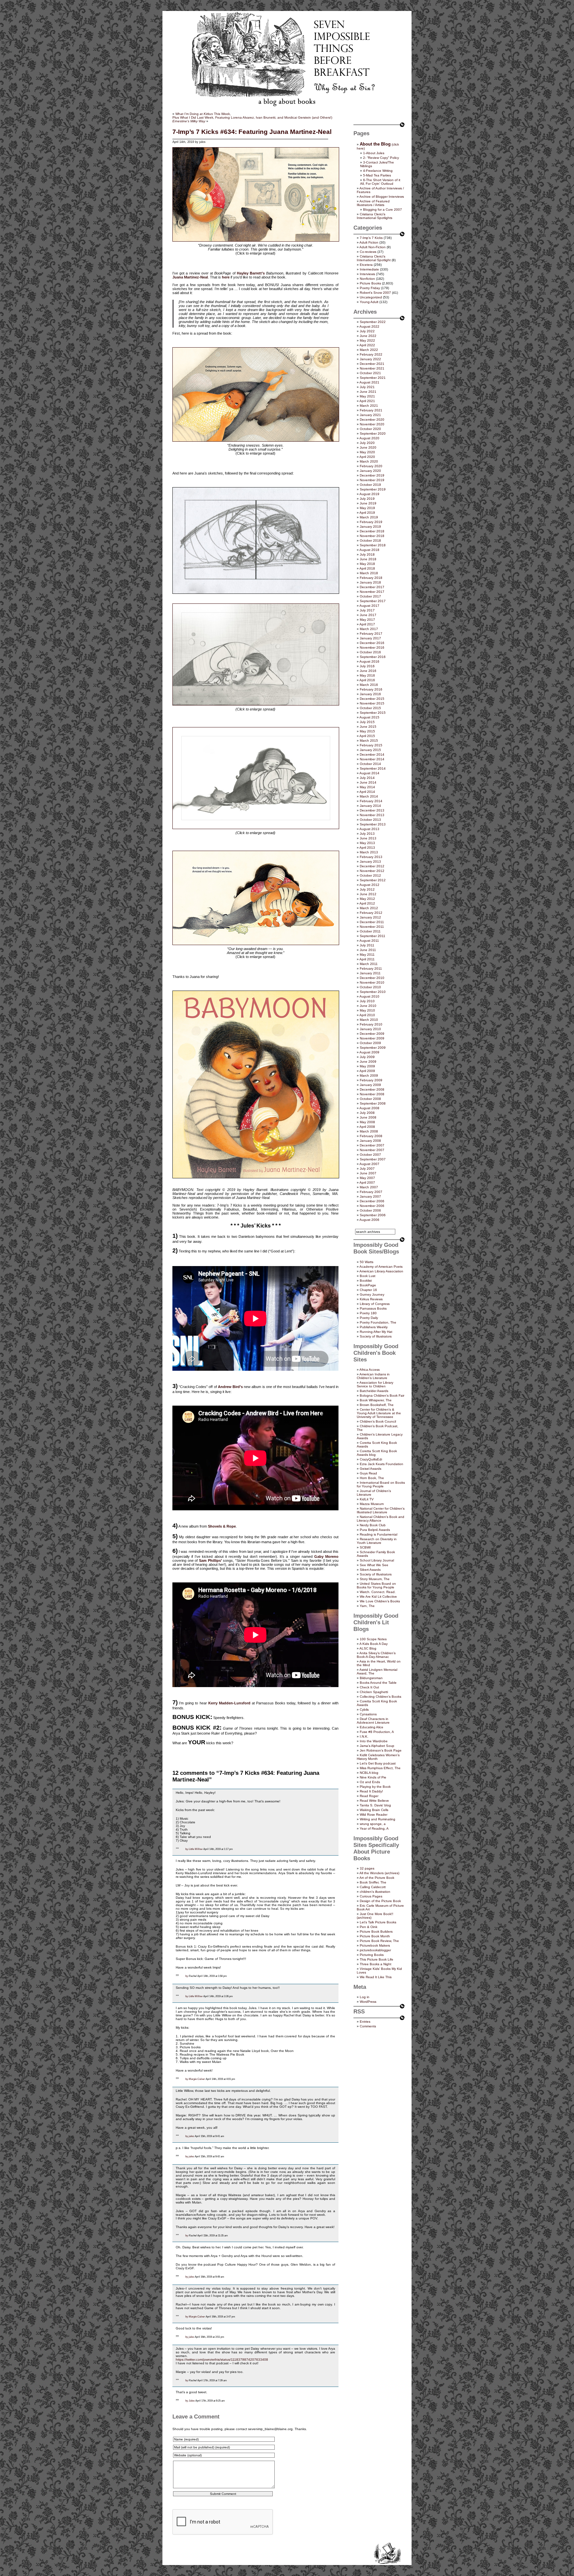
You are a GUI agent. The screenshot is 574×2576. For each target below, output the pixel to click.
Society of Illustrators (376, 1336)
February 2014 (371, 801)
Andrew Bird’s (230, 1387)
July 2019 (367, 499)
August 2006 (369, 1220)
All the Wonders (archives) (379, 1873)
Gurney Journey (372, 1294)
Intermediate (369, 269)
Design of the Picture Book (380, 1901)
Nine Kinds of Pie (373, 1777)
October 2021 (370, 373)
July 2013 (367, 834)
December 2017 (372, 587)
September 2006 (373, 1215)
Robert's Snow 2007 (375, 293)
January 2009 (370, 1085)
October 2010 (370, 987)
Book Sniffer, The (373, 1882)
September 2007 (373, 1159)
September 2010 (373, 992)
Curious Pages (371, 1896)
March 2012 (369, 908)
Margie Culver (197, 2079)
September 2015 (373, 713)
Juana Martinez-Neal (190, 277)
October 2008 (370, 1099)
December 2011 (372, 922)
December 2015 (372, 699)
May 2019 (367, 508)
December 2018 (372, 531)
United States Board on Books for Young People (376, 1585)
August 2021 (369, 382)
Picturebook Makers (375, 1945)
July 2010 (367, 1001)
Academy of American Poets (381, 1267)
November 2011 (372, 927)
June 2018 (368, 559)
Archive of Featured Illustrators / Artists (373, 203)
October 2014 (370, 764)
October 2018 (370, 540)
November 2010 (372, 982)
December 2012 (372, 866)
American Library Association (381, 1271)
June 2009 (368, 1062)
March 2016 (369, 685)
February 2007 (371, 1192)
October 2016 (370, 652)
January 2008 (370, 1141)
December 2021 (372, 364)
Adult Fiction (369, 242)
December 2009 (372, 1034)
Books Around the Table (378, 1683)
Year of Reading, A (374, 1828)
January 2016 (370, 694)
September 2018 (373, 545)
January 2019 (370, 527)
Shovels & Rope (222, 1526)
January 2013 (370, 861)
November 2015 (372, 703)
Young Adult (369, 302)
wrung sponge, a (373, 1824)
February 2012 (371, 913)
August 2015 (369, 717)
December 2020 (372, 420)
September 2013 (373, 824)
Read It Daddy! (371, 1791)
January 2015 (370, 750)
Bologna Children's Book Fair (382, 1395)
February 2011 (371, 968)
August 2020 (369, 438)
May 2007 (367, 1178)
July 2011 (367, 945)
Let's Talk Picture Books (378, 1922)
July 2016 (367, 666)
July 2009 (367, 1057)
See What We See (374, 1565)
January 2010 (370, 1029)
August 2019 (369, 494)
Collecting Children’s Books (381, 1697)
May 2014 (367, 787)
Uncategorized (371, 297)
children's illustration (375, 1892)
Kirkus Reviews (371, 1299)
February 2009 (371, 1080)
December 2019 (372, 475)
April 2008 (367, 1127)
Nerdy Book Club (373, 1525)
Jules (192, 2401)
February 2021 (371, 410)
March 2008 (369, 1131)
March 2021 (369, 406)
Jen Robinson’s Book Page (381, 1750)
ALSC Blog (368, 1648)
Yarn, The (367, 1606)
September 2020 (373, 433)
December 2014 (372, 754)
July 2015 (367, 722)
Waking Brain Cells (374, 1810)
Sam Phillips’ (210, 1560)
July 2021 (367, 387)
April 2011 (367, 959)
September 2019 (373, 489)
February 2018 (371, 578)
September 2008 (373, 1103)
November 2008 (372, 1094)
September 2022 (373, 322)
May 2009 (367, 1066)
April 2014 (367, 792)
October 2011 (370, 931)
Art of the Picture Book (377, 1878)
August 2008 (369, 1108)
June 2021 (368, 392)
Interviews (367, 274)
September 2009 (373, 1048)
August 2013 (369, 829)
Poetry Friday (370, 288)
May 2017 (367, 620)
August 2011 (369, 941)
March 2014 (369, 796)
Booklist (366, 1281)
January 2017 (370, 638)
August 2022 (369, 326)
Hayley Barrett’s (251, 273)
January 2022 (370, 359)
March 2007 (369, 1187)
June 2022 (368, 336)
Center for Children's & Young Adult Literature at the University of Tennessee (379, 1413)
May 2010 (367, 1010)
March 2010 (369, 1020)
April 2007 (367, 1182)
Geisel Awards (371, 1469)
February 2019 (371, 522)
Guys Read (368, 1473)
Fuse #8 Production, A (377, 1732)
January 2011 (370, 973)
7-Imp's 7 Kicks (371, 238)
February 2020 (371, 466)
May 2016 (367, 675)
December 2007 (372, 1145)
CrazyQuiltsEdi (371, 1459)
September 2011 (373, 936)
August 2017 (369, 606)
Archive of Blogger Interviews (382, 197)
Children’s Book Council (378, 1421)
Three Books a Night (376, 1964)
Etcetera (366, 265)
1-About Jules (374, 153)
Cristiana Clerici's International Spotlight (374, 258)
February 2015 (371, 745)
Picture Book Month (375, 1936)
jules (191, 2136)
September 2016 (373, 657)
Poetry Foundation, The (378, 1322)
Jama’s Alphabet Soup (377, 1746)
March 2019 (369, 517)
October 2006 (370, 1210)
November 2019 (372, 480)
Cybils (364, 1710)
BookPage (368, 1285)
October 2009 (370, 1043)
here (226, 277)
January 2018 (370, 582)
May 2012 (367, 899)
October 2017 (370, 596)
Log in (365, 1997)
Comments (368, 2026)
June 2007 (368, 1173)
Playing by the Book (375, 1787)
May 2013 (367, 843)
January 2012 (370, 917)
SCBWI (365, 1547)
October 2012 (370, 875)
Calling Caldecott (373, 1887)
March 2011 (369, 964)
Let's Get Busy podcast (378, 1763)
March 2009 (369, 1075)
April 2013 (367, 848)
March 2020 (369, 461)
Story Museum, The (375, 1579)
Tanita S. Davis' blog (375, 1805)
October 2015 (370, 708)
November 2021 (372, 368)
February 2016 (371, 689)
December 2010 (372, 978)
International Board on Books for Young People (381, 1484)
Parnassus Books (373, 1308)
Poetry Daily (369, 1318)
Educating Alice (372, 1727)
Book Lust (368, 1276)
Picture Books (370, 283)
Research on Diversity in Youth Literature (377, 1541)
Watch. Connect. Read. (378, 1592)
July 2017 (367, 610)
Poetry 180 (368, 1313)
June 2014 (368, 782)
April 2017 (367, 624)
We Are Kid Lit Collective (378, 1597)
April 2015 (367, 736)
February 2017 (371, 634)
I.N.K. (364, 1736)
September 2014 (373, 768)
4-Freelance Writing (378, 171)
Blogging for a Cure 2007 (383, 210)
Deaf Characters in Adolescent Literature (373, 1721)
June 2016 (368, 671)
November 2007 (372, 1150)
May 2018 (367, 564)
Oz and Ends (370, 1782)
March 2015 (369, 741)
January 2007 (370, 1196)
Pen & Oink (369, 1927)
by (187, 1849)
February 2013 (371, 857)
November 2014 (372, 759)
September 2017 (373, 601)
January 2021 (370, 415)
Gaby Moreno (326, 1556)
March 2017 (369, 629)
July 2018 (367, 554)
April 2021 (367, 401)
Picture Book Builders (376, 1932)
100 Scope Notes (373, 1639)
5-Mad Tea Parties (377, 175)
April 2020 (367, 457)
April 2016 (367, 680)
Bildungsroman (371, 1678)
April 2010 (367, 1015)
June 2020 (368, 447)
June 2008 (368, 1117)
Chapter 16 (368, 1290)
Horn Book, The (372, 1478)
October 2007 (370, 1155)
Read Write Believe (374, 1801)
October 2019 (370, 485)
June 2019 (368, 503)
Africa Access (370, 1370)
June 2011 (368, 950)
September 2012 (373, 880)
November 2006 (372, 1206)
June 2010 (368, 1006)
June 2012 (368, 894)
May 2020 (367, 452)
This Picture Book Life (377, 1959)
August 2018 (369, 550)
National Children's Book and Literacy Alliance (381, 1519)
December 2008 (372, 1089)
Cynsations (368, 1714)
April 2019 (367, 513)
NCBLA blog (369, 1773)
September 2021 (373, 378)
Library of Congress (375, 1304)
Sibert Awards (370, 1570)
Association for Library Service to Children (375, 1384)
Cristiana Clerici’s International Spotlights (375, 216)
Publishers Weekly (374, 1327)
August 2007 (369, 1164)
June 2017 (368, 615)
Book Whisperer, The (376, 1400)
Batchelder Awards (374, 1391)
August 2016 (369, 661)
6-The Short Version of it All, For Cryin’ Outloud (380, 182)
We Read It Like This (376, 1977)
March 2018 (369, 573)
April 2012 (367, 903)
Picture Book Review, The (379, 1941)
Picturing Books (372, 1955)
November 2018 (372, 536)
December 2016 (372, 643)
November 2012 (372, 871)
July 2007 (367, 1169)
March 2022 (369, 350)
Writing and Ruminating (378, 1819)
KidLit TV (367, 1499)
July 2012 (367, 889)
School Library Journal (377, 1560)
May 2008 (367, 1122)
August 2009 (369, 1052)
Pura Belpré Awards (375, 1530)
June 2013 (368, 838)
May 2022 (367, 340)
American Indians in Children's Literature (373, 1376)
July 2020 (367, 443)
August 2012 (369, 885)
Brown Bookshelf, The (377, 1405)
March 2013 (369, 852)
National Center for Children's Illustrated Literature (381, 1510)
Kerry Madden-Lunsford (229, 1703)
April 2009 (367, 1071)
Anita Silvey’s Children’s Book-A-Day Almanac (376, 1655)
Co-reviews (368, 252)
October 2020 (370, 429)
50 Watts (367, 1262)
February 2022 (371, 354)
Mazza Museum (372, 1504)
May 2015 (367, 731)
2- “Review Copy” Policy (381, 158)
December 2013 (372, 810)
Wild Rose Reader (374, 1815)
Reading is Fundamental (379, 1534)
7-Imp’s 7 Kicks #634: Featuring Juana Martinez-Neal (252, 132)
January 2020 (370, 471)
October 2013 (370, 820)
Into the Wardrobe (374, 1741)
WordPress (368, 2002)
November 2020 (372, 424)
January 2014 (370, 806)
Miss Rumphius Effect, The (380, 1768)
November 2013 (372, 815)
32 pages (367, 1868)
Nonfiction (367, 279)
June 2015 (368, 727)
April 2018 (367, 568)
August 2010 (369, 996)
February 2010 (371, 1024)
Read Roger (369, 1796)
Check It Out (369, 1687)
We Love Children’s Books (380, 1601)
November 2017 (372, 592)
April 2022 (367, 345)
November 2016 (372, 647)
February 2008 (371, 1136)
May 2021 (367, 396)
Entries (365, 2022)
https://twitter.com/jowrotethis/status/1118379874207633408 (222, 2360)
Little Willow (196, 1849)
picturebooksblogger (375, 1950)
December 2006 (372, 1201)
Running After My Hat (376, 1332)
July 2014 (367, 778)
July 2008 (367, 1113)
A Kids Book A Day (374, 1644)
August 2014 (369, 773)
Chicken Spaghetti (374, 1692)
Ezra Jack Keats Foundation (382, 1464)
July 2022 (367, 331)
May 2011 (367, 955)
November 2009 (372, 1038)
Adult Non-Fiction (373, 247)
